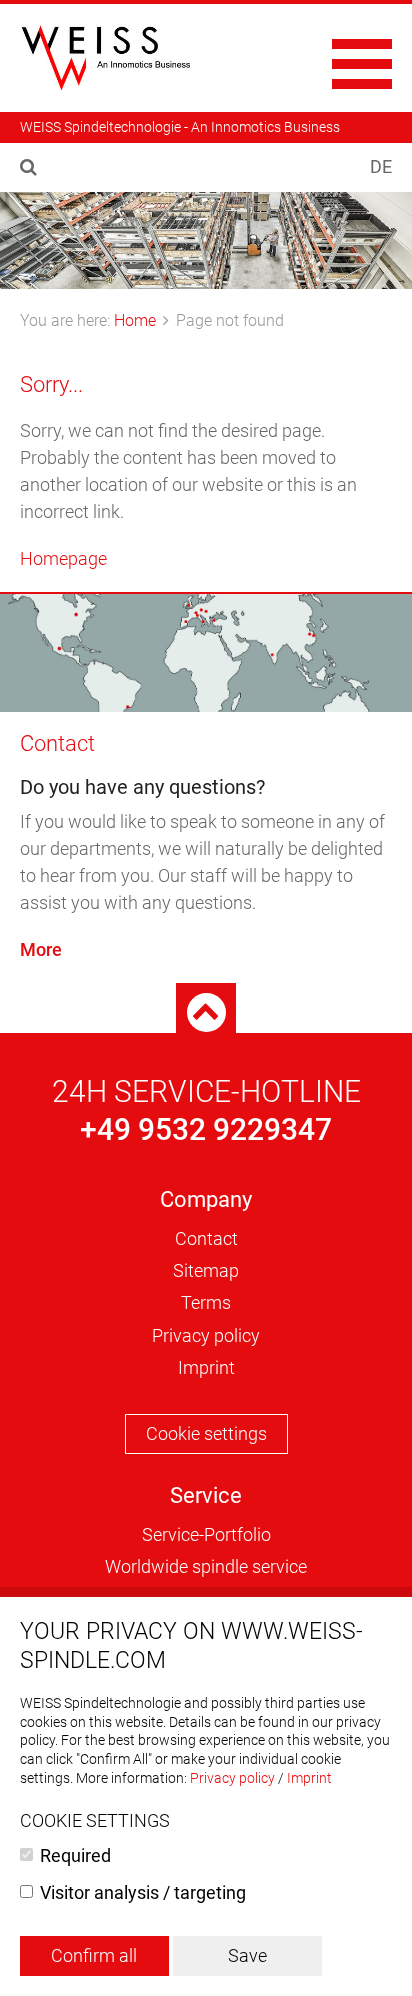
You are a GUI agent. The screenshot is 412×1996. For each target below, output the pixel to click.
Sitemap (206, 1270)
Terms (206, 1302)
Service (206, 1495)
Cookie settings (206, 1433)
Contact (57, 743)
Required (75, 1855)
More (41, 949)
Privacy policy (206, 1335)
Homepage (63, 558)
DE (381, 166)
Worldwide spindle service (206, 1566)
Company (206, 1199)
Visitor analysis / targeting (143, 1892)
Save (247, 1955)
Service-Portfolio (206, 1534)
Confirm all (94, 1955)
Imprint (206, 1367)
